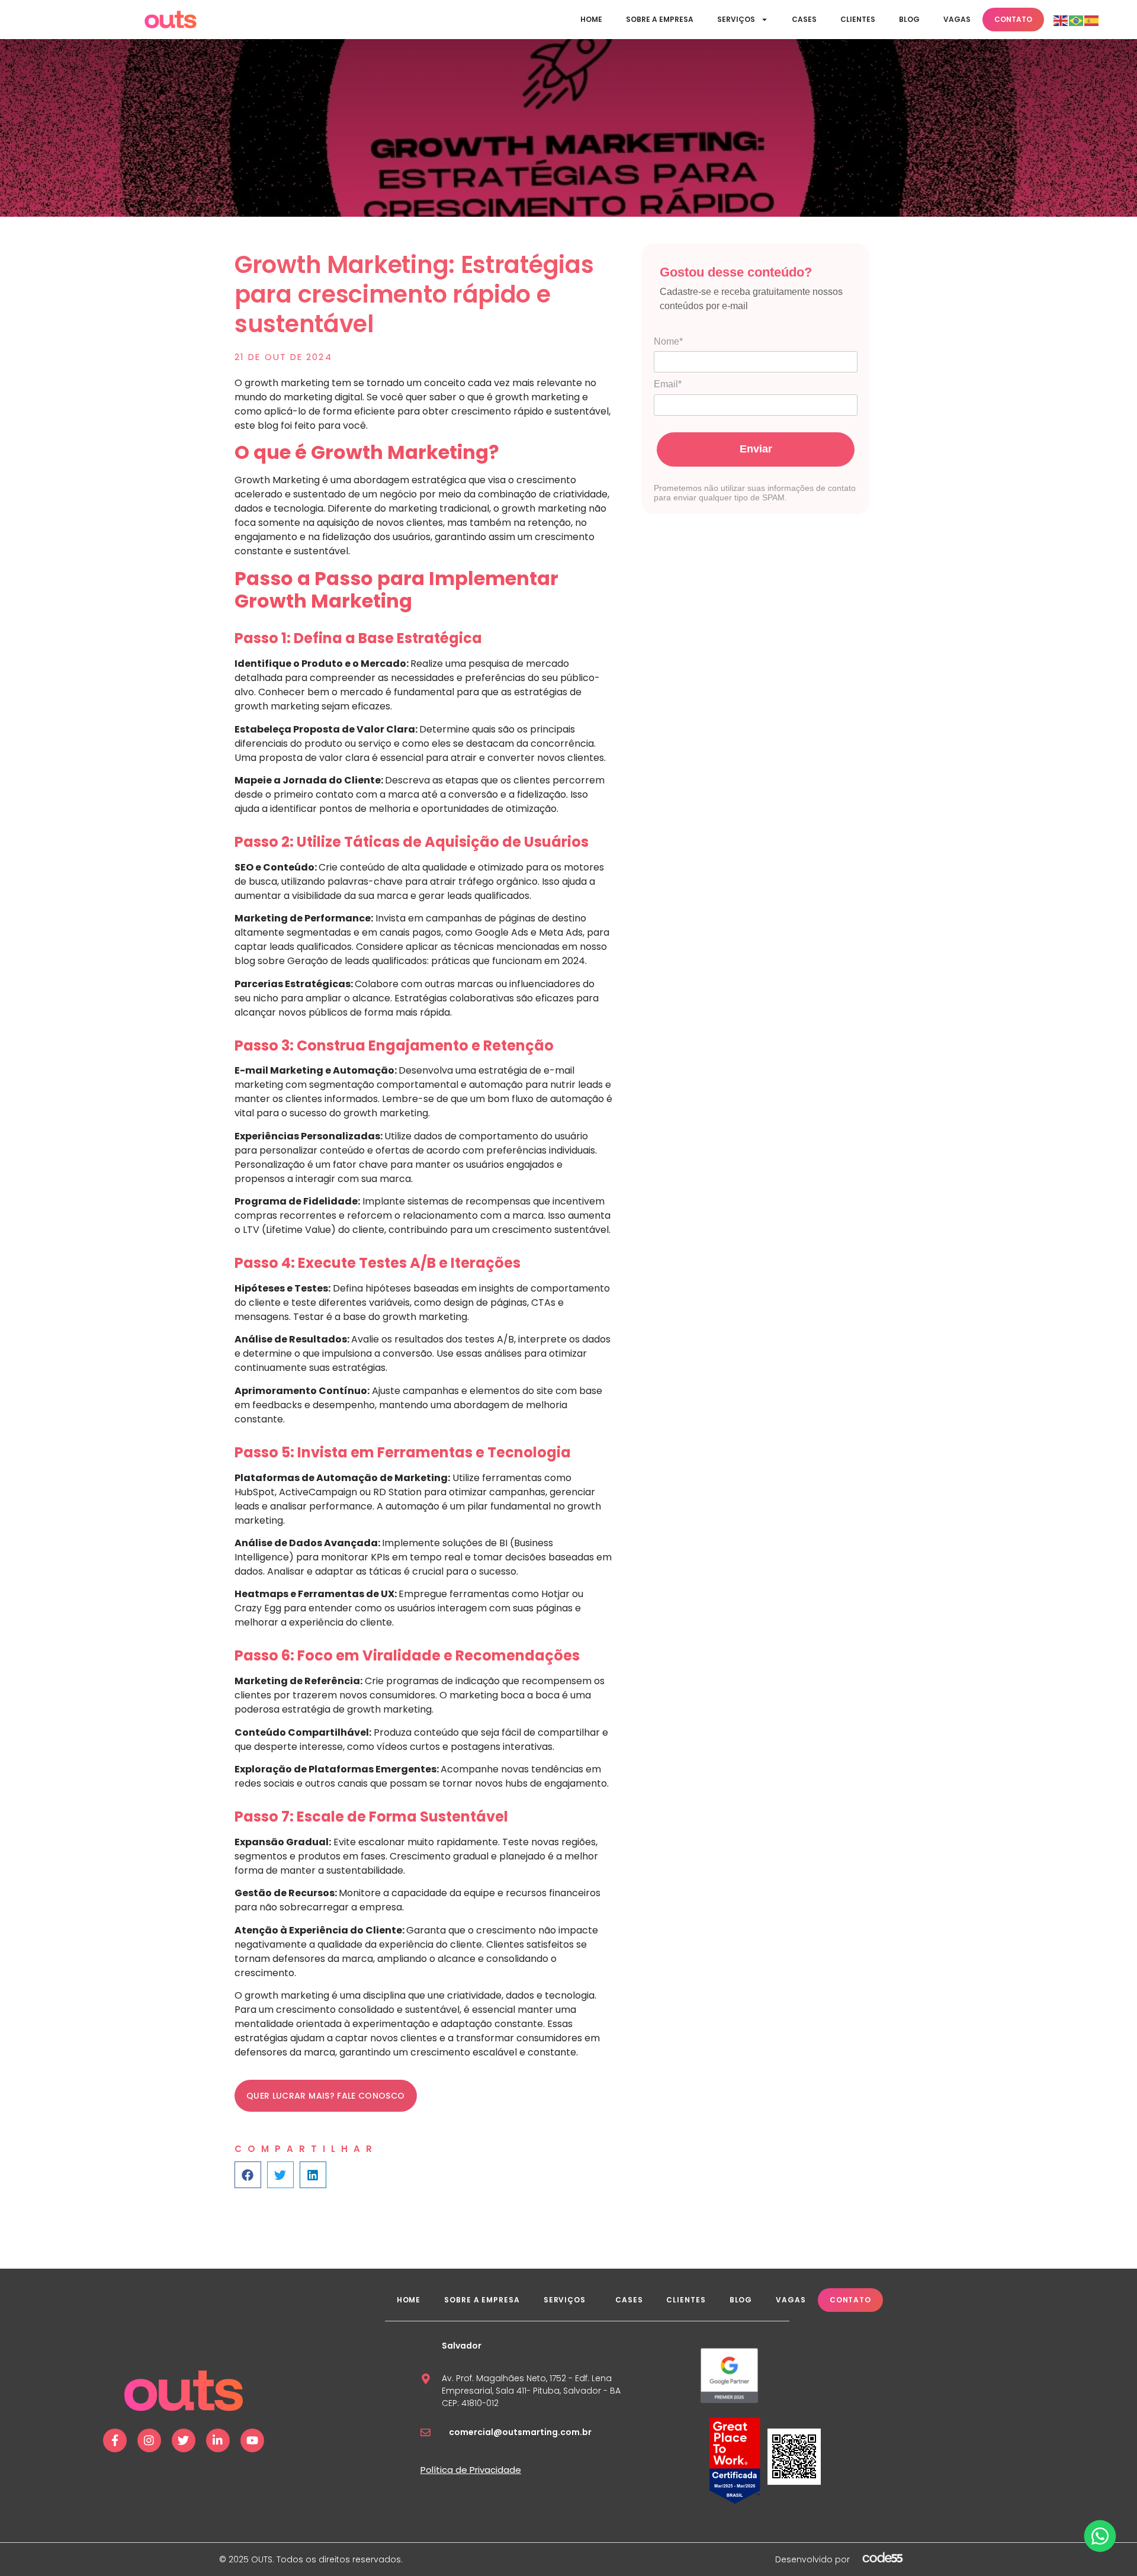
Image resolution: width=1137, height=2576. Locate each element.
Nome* (668, 341)
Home (591, 19)
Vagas (957, 19)
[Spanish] (1092, 20)
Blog (909, 19)
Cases (804, 19)
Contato (1013, 19)
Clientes (858, 19)
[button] (248, 2175)
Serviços (736, 19)
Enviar (756, 449)
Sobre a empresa (660, 19)
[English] (1061, 20)
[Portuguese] (1077, 20)
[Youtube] (252, 2440)
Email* (668, 384)
